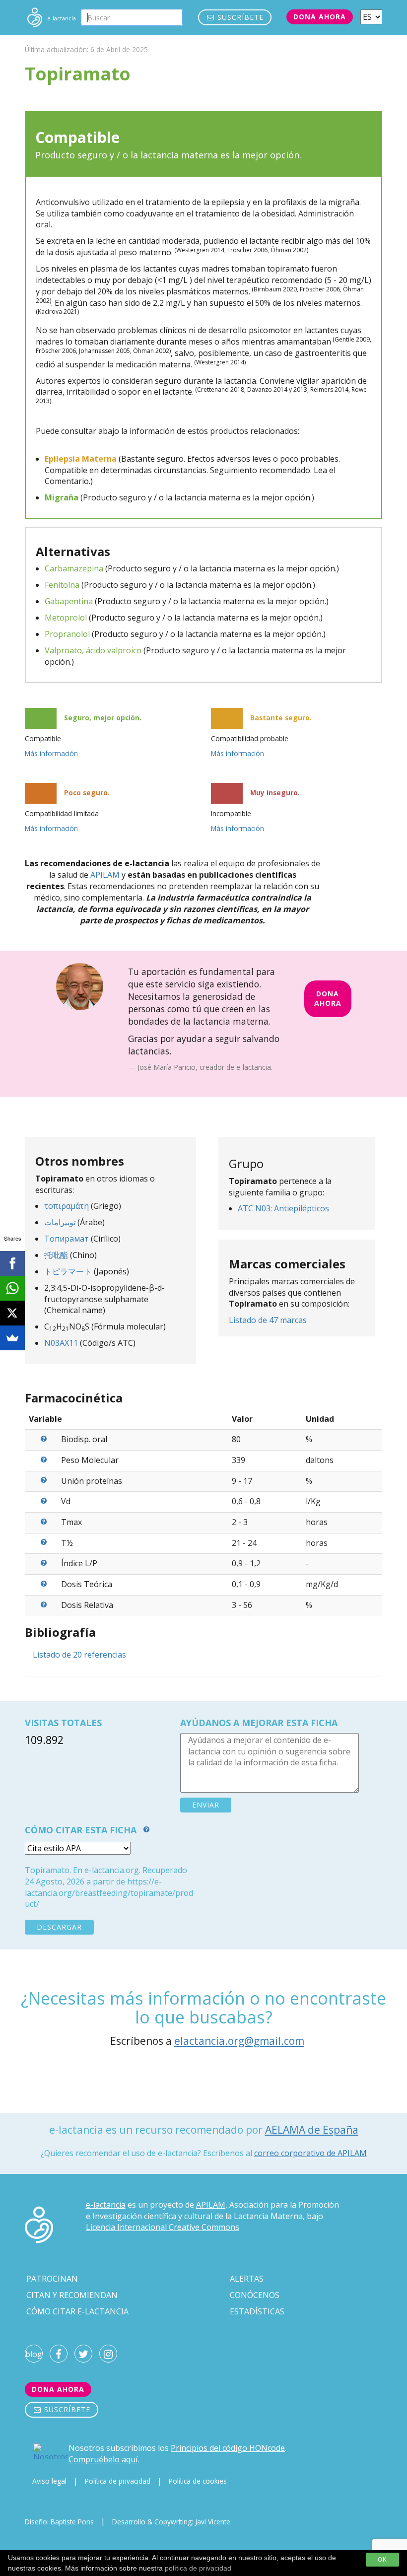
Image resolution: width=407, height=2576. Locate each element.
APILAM (105, 875)
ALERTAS (247, 2279)
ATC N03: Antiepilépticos (283, 1208)
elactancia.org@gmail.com (239, 2041)
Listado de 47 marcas (268, 1320)
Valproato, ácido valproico (93, 650)
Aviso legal (49, 2481)
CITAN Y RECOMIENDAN (72, 2295)
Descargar (59, 1927)
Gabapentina (69, 601)
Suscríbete (239, 17)
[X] (12, 1313)
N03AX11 (61, 1343)
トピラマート (68, 1271)
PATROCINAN (52, 2279)
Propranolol (67, 634)
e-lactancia (106, 2205)
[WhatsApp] (12, 1288)
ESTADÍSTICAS (257, 2311)
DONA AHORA (328, 998)
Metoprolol (66, 618)
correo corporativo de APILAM (310, 2153)
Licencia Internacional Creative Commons (163, 2227)
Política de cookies (198, 2481)
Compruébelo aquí (103, 2459)
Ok (382, 2560)
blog (34, 2354)
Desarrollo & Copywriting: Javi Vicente (171, 2522)
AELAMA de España (312, 2130)
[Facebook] (12, 1263)
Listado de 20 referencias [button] (79, 1655)
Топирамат (67, 1239)
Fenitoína (62, 585)
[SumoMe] (12, 1338)
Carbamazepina (74, 568)
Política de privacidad (118, 2481)
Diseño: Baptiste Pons (59, 2522)
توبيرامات (60, 1222)
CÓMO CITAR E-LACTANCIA (77, 2311)
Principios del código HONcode (228, 2448)
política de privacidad (198, 2568)
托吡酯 (56, 1255)
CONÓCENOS (255, 2295)
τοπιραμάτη (67, 1206)
